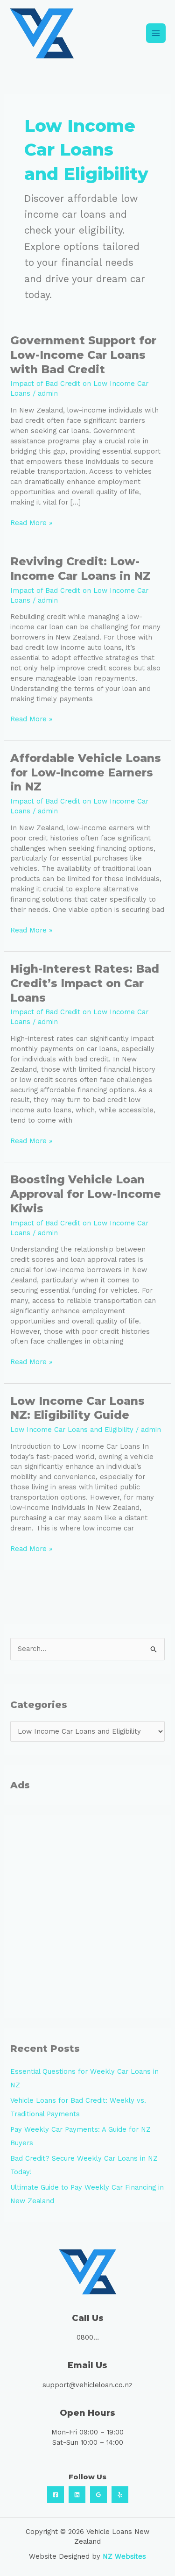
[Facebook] (56, 2495)
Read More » (31, 523)
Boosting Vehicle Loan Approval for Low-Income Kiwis (86, 1194)
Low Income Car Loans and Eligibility (72, 1430)
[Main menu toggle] (156, 33)
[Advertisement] (87, 1917)
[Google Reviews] (98, 2495)
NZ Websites (124, 2556)
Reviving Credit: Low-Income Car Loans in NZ (80, 569)
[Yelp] (120, 2495)
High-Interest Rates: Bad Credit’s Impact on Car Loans (85, 983)
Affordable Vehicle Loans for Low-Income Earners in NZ (86, 772)
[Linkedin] (77, 2495)
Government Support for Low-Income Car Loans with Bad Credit (83, 355)
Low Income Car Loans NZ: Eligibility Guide (77, 1408)
